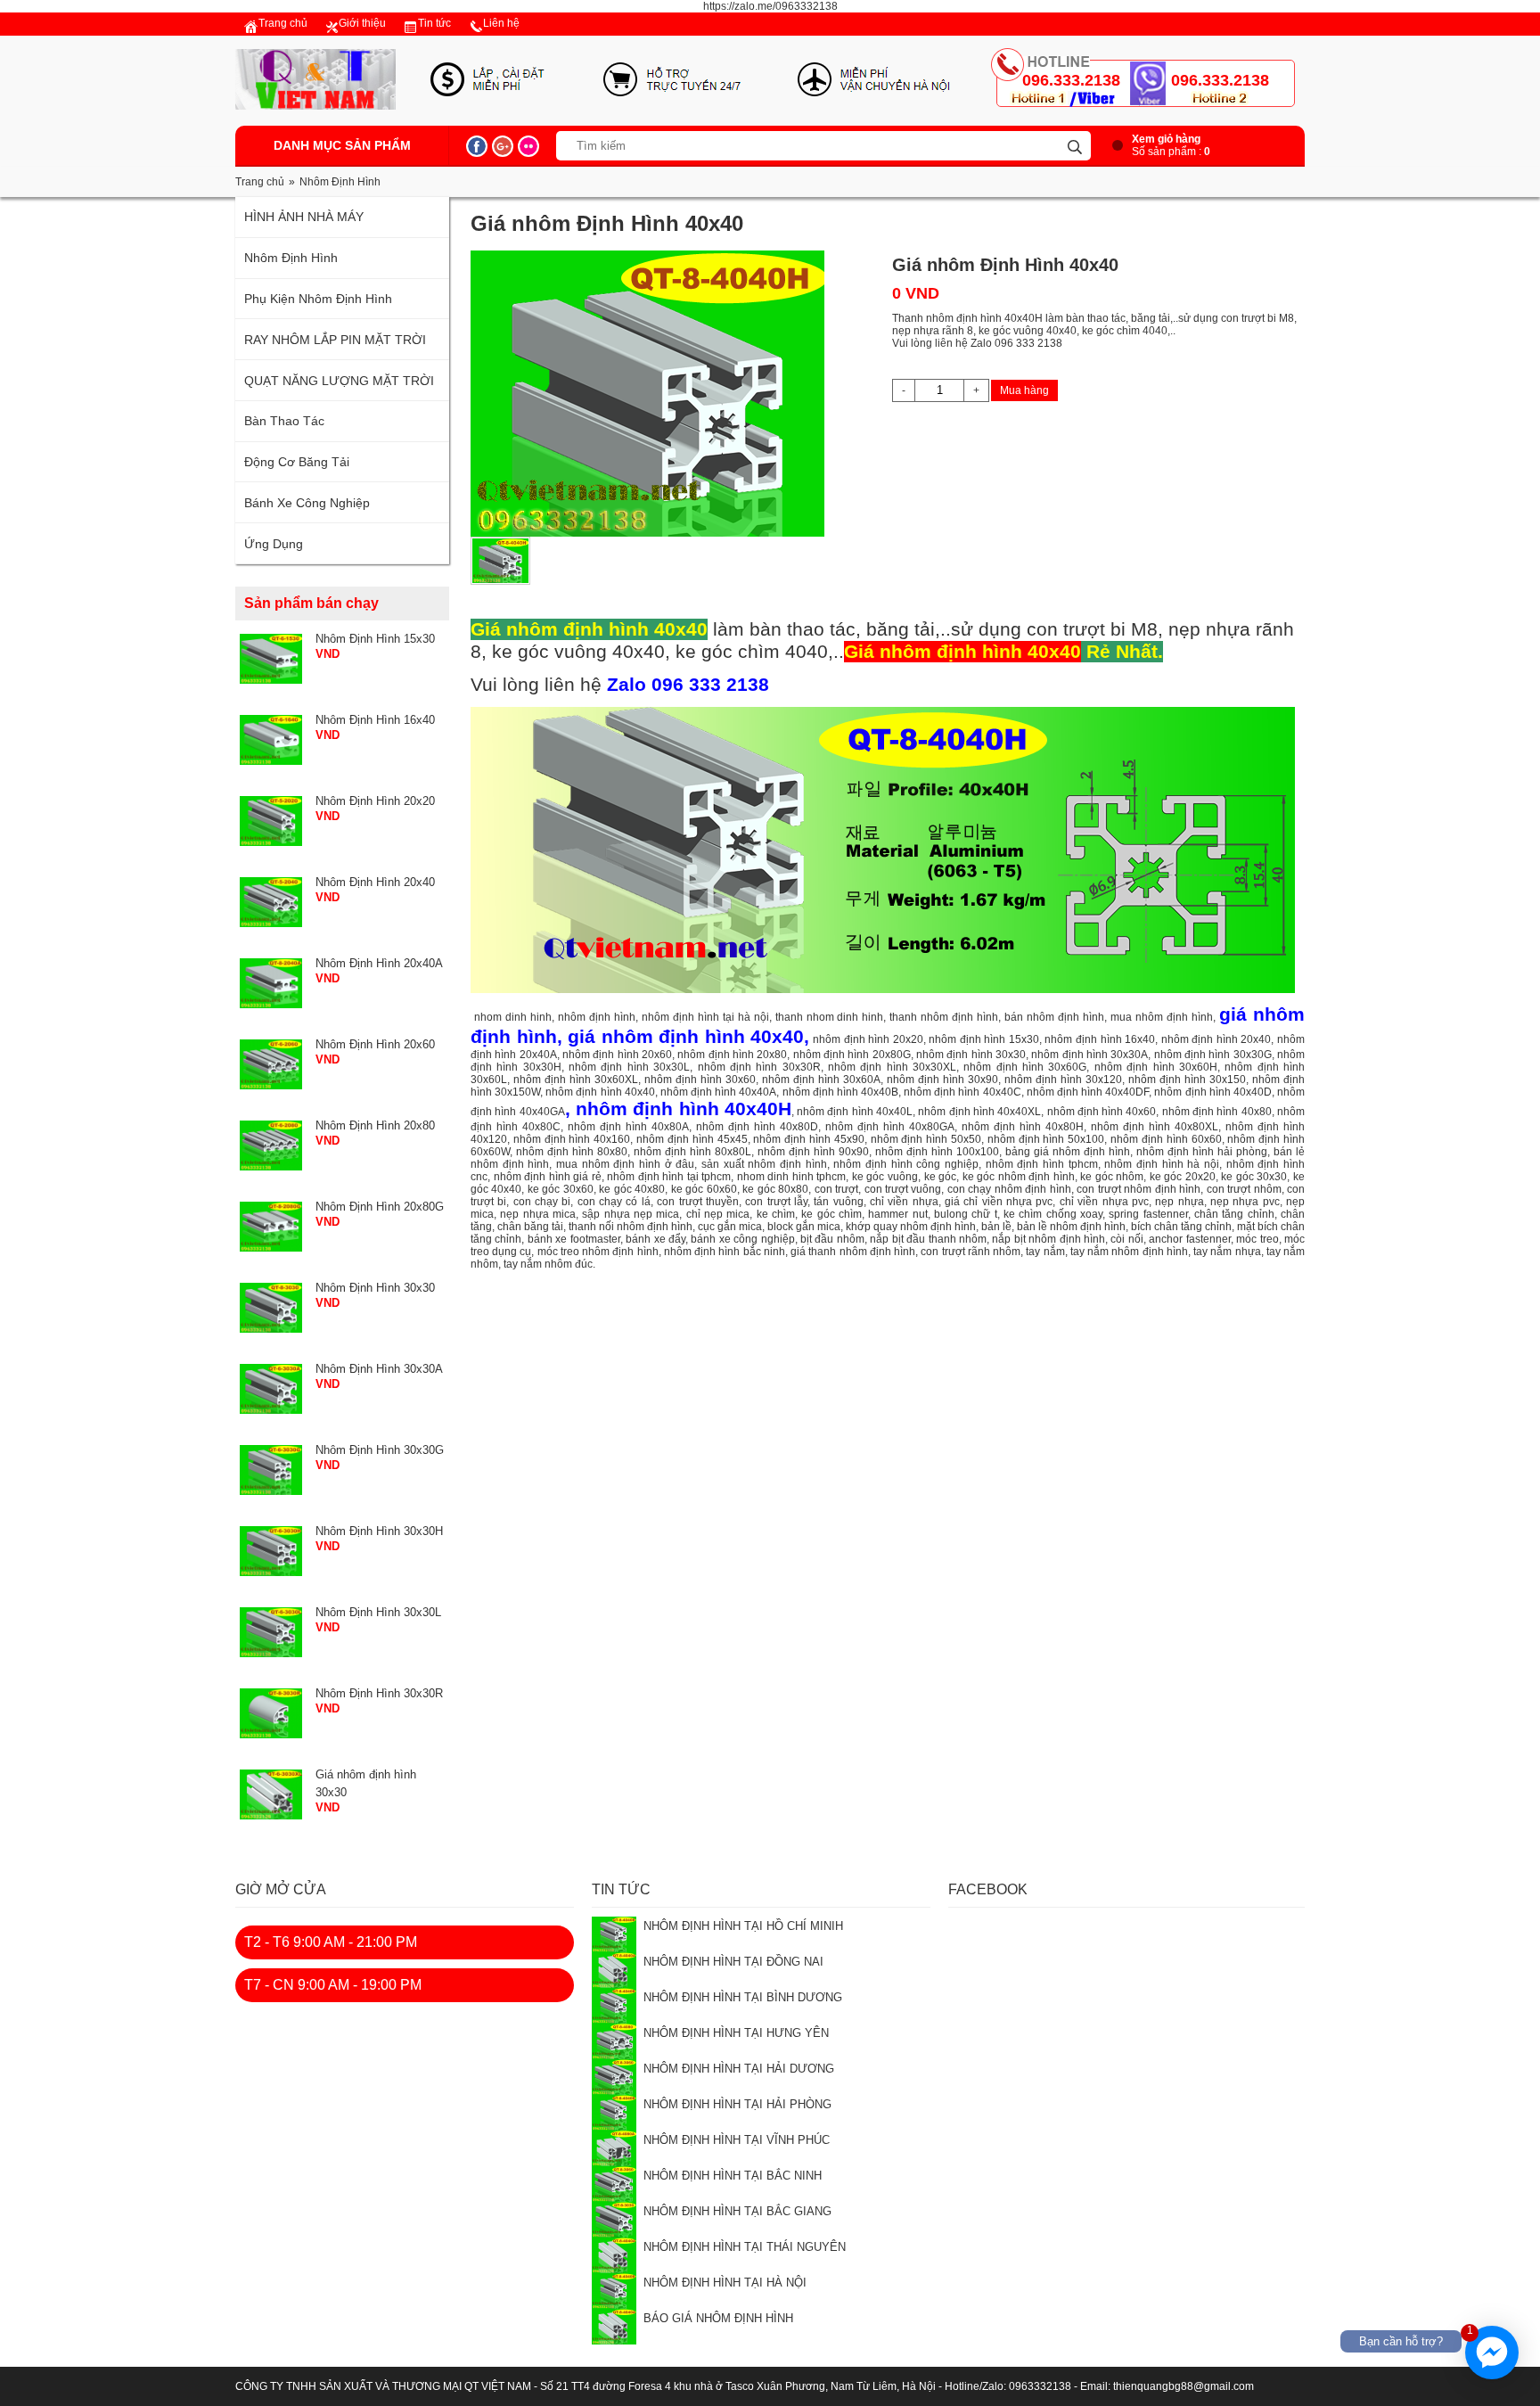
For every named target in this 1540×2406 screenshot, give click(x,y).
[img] (1075, 147)
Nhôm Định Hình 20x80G (380, 1207)
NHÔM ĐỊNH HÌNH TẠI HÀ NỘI (725, 2283)
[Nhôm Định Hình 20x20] (271, 820)
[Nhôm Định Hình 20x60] (271, 1063)
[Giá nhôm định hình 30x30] (271, 1794)
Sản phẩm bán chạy (311, 603)
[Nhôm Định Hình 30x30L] (271, 1631)
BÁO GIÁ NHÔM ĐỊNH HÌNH (718, 2318)
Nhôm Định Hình (340, 182)
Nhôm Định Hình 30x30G (380, 1450)
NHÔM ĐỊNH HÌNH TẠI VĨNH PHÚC (737, 2140)
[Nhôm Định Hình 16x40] (271, 739)
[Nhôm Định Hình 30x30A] (271, 1388)
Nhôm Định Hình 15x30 (375, 639)
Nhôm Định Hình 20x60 (375, 1044)
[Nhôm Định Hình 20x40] (271, 901)
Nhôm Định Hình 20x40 (375, 882)
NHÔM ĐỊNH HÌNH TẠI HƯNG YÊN (736, 2033)
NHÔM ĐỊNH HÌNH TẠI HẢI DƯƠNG (739, 2069)
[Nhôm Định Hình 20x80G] (271, 1226)
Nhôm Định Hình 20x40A (379, 963)
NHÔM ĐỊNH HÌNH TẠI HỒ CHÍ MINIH (743, 1926)
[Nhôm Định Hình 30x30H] (271, 1550)
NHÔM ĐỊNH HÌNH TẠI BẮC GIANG (737, 2211)
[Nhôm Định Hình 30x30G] (271, 1469)
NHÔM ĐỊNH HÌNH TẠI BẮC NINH (733, 2176)
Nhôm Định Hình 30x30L (378, 1612)
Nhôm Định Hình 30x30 (375, 1288)
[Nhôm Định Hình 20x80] (271, 1145)
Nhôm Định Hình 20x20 (375, 801)
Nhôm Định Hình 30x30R (379, 1693)
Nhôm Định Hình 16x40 (375, 720)
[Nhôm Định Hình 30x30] (271, 1307)
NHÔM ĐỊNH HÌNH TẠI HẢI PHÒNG (737, 2104)
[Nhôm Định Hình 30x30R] (271, 1712)
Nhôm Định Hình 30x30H (379, 1531)
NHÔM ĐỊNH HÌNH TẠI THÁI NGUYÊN (745, 2247)
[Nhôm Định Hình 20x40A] (271, 982)
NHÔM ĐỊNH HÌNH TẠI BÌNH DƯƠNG (743, 1997)
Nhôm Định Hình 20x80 (375, 1125)
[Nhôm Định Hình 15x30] (271, 658)
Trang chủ (260, 182)
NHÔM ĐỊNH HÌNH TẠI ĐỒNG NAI (733, 1962)
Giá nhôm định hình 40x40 (962, 652)
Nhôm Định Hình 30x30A (379, 1369)
